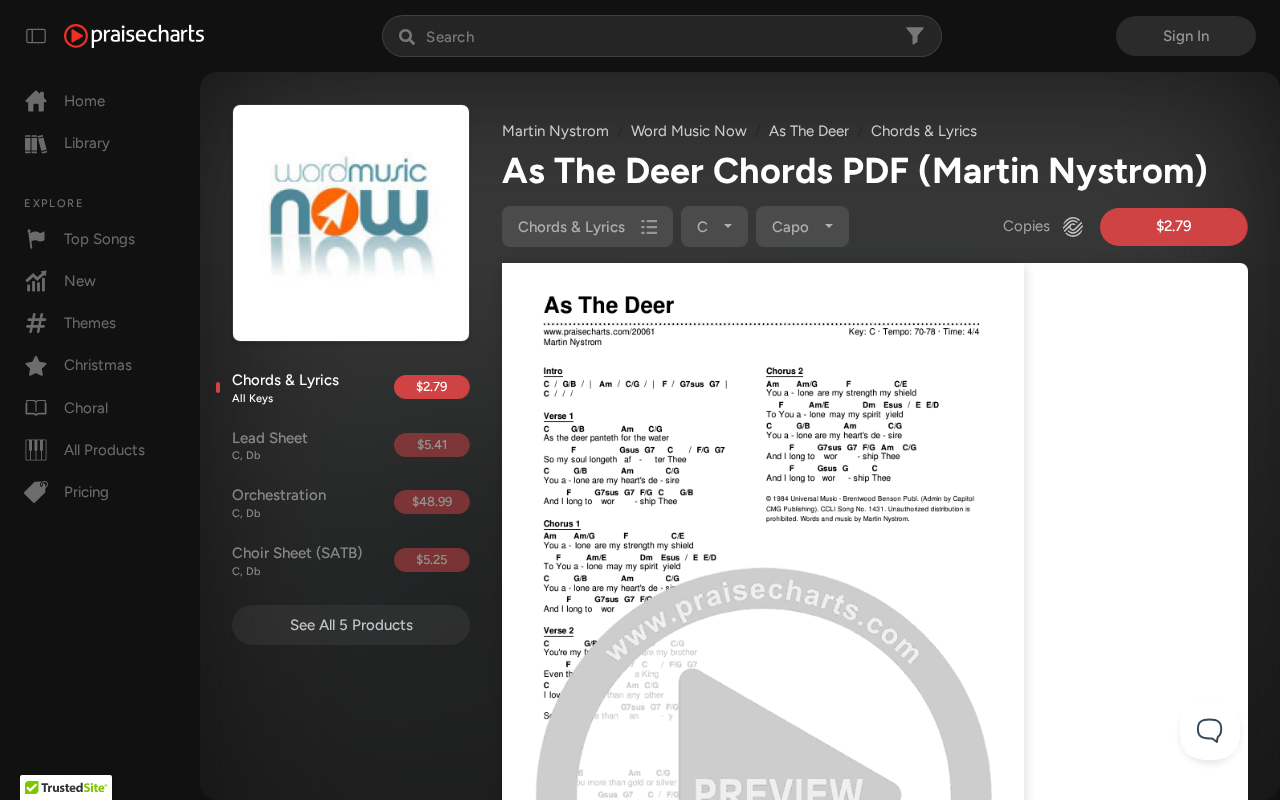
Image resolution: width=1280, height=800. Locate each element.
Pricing (86, 492)
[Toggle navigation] (36, 36)
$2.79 (431, 386)
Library (87, 143)
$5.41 (432, 444)
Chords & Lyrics (285, 388)
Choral (86, 408)
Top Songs (99, 239)
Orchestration (279, 503)
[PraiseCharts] (134, 36)
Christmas (98, 365)
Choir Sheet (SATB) (297, 561)
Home (84, 101)
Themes (90, 323)
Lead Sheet (270, 446)
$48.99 (432, 501)
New (80, 281)
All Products (104, 450)
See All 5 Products (351, 625)
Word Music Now (689, 131)
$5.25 (431, 559)
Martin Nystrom (555, 131)
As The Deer (809, 131)
